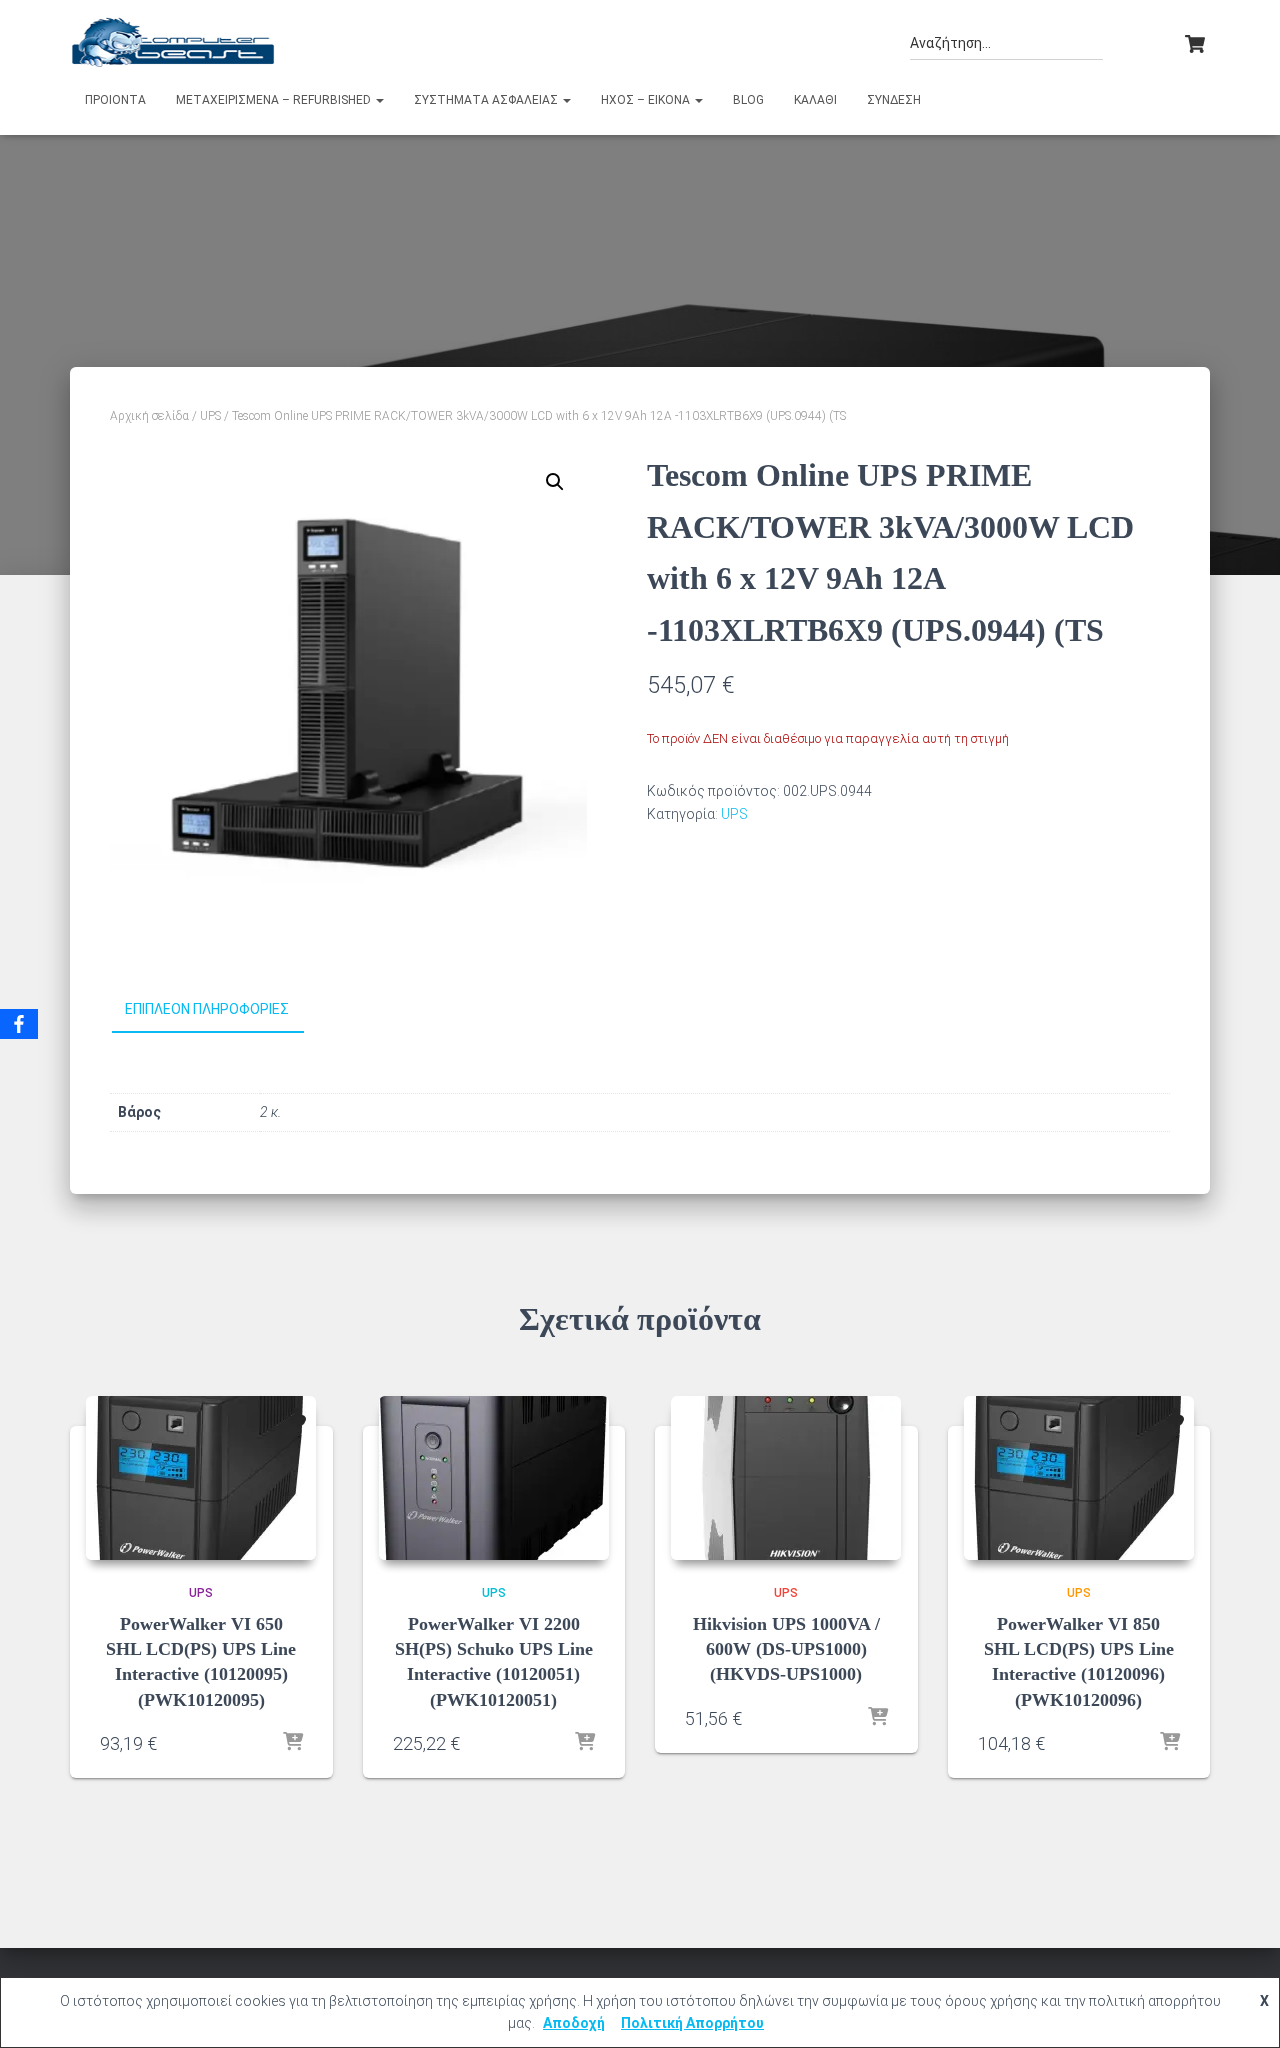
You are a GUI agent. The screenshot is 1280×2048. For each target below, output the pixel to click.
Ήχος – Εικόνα (647, 100)
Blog (748, 100)
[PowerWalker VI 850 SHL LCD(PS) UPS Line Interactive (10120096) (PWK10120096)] (1079, 1478)
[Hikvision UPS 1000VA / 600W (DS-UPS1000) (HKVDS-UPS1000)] (786, 1478)
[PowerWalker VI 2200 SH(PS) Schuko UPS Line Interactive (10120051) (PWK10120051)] (494, 1478)
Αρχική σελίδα (149, 416)
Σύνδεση (894, 100)
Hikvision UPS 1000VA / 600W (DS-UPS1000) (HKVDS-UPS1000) (786, 1649)
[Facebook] (19, 1024)
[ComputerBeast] (173, 42)
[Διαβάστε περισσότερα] (293, 1743)
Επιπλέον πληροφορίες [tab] (207, 1009)
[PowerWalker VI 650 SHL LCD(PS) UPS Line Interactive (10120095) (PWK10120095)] (201, 1478)
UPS (210, 416)
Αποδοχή (574, 2023)
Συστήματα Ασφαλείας (487, 100)
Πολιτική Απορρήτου (692, 2023)
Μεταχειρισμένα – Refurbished (275, 100)
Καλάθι (815, 100)
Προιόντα (115, 100)
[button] (379, 100)
